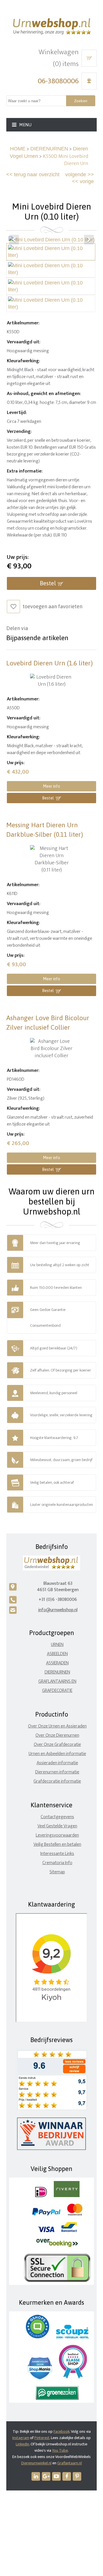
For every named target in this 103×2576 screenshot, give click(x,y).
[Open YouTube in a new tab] (56, 2476)
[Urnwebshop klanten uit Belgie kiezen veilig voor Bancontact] (69, 2231)
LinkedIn (22, 2444)
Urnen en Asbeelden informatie (57, 1754)
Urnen (57, 1645)
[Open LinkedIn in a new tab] (36, 2476)
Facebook (62, 2431)
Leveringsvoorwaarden (57, 1835)
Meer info (51, 786)
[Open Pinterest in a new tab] (77, 2476)
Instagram (21, 2438)
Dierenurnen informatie (57, 1772)
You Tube (60, 2450)
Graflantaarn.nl (70, 2463)
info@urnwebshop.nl (58, 1610)
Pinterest (42, 2438)
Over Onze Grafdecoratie (57, 1745)
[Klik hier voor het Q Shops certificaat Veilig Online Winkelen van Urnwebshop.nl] (37, 2337)
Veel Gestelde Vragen (57, 1826)
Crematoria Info (57, 1863)
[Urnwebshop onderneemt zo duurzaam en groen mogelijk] (57, 2398)
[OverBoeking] (57, 2246)
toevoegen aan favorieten (53, 606)
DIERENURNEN (49, 149)
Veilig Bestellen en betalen (57, 1844)
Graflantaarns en (57, 1681)
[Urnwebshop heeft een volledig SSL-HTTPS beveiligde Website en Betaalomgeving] (57, 2281)
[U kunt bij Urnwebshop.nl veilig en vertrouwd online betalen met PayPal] (46, 2214)
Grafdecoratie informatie (57, 1781)
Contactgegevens (57, 1817)
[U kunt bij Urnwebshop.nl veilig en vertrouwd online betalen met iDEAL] (41, 2196)
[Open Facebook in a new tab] (67, 2476)
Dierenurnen (57, 1672)
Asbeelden (57, 1654)
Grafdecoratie (57, 1691)
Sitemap (57, 1872)
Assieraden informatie (57, 1763)
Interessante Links (57, 1854)
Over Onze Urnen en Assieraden (57, 1726)
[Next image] (89, 240)
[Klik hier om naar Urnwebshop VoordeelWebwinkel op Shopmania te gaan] (40, 2378)
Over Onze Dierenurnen (57, 1735)
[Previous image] (14, 240)
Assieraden (57, 1663)
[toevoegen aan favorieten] (13, 607)
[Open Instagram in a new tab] (46, 2476)
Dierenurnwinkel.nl (36, 2463)
